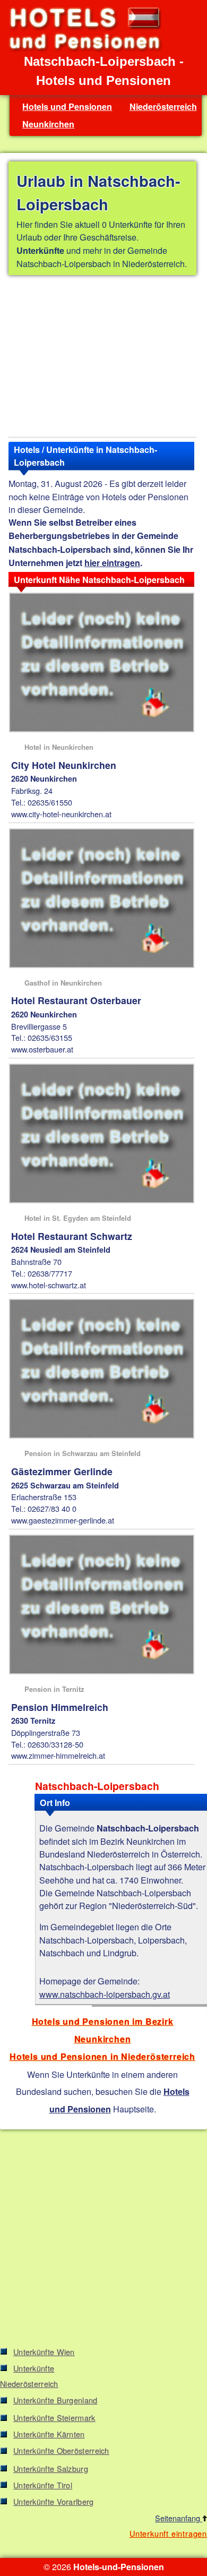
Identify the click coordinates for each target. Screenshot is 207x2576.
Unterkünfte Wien (44, 2352)
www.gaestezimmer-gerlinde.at (63, 1520)
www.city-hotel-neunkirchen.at (61, 814)
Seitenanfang (179, 2518)
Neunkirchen (48, 124)
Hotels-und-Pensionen (119, 2567)
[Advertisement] (102, 358)
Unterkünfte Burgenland (55, 2400)
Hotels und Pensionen (67, 106)
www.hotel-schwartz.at (49, 1285)
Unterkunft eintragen (168, 2533)
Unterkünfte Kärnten (49, 2434)
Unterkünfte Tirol (43, 2485)
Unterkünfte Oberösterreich (61, 2450)
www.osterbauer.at (42, 1049)
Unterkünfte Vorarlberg (54, 2501)
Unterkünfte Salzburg (51, 2468)
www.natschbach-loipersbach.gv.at (105, 1994)
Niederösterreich (163, 106)
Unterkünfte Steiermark (54, 2417)
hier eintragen (112, 563)
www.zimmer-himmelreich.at (58, 1755)
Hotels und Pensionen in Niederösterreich (102, 2056)
